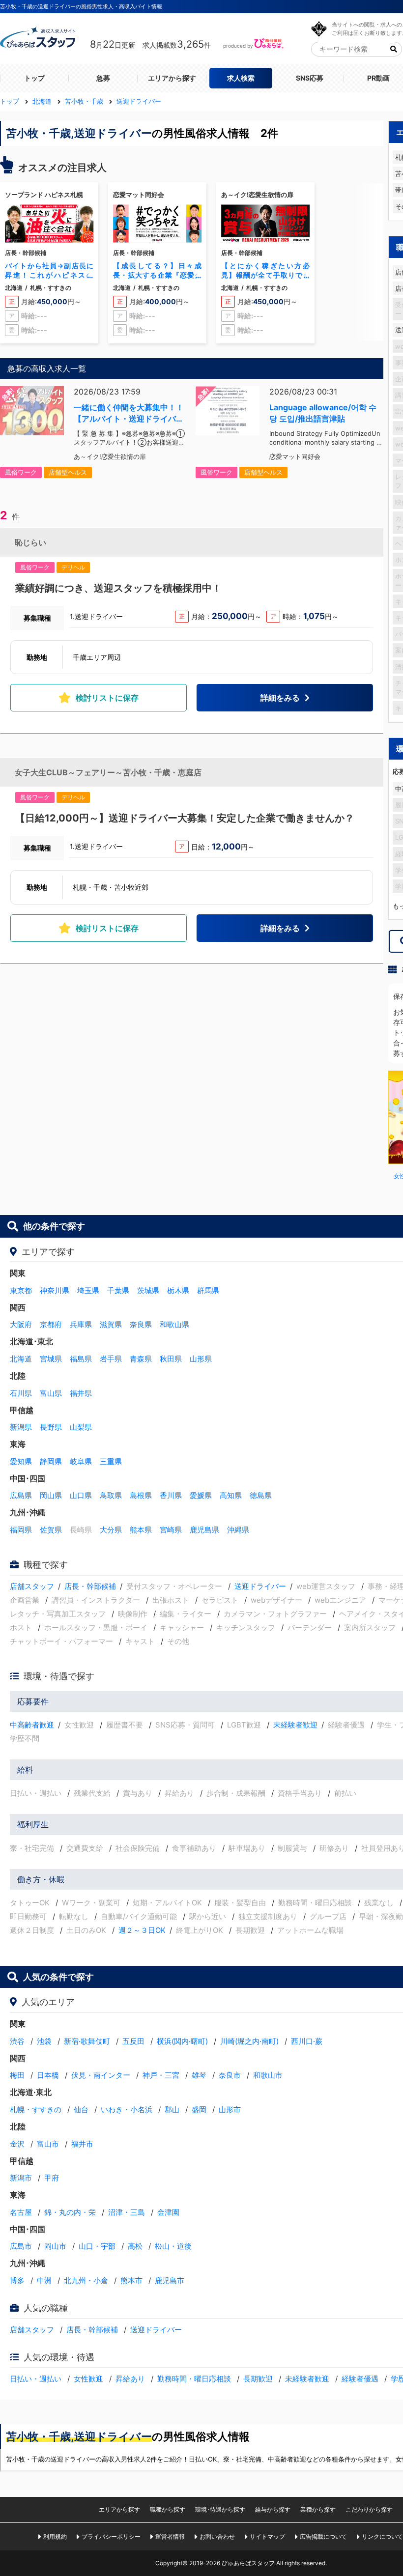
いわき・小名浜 (127, 2109)
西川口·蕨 (307, 2041)
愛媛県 (201, 1495)
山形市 (230, 2109)
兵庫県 (81, 1324)
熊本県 (141, 1530)
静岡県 (51, 1461)
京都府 (51, 1324)
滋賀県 (111, 1324)
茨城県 (148, 1290)
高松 (135, 2246)
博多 (17, 2280)
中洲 (44, 2280)
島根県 (141, 1495)
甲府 (52, 2178)
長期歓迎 (258, 2379)
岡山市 (55, 2246)
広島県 (21, 1495)
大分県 (111, 1530)
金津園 (168, 2212)
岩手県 (111, 1359)
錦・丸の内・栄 (70, 2212)
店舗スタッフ (32, 1586)
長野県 (51, 1427)
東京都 (21, 1290)
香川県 (171, 1495)
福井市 (82, 2144)
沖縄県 (238, 1530)
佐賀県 (51, 1530)
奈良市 (230, 2075)
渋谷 (17, 2041)
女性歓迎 (88, 2379)
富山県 (51, 1393)
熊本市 (131, 2280)
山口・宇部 (97, 2246)
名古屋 (21, 2212)
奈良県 (141, 1324)
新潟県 (21, 1427)
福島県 (81, 1359)
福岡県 (21, 1530)
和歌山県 (174, 1324)
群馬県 (208, 1290)
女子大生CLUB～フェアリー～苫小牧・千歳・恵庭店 (108, 772)
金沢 (17, 2144)
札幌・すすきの (36, 2109)
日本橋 (48, 2075)
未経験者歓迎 (295, 1725)
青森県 (141, 1359)
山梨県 (81, 1427)
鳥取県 (111, 1495)
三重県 (111, 1461)
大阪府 (21, 1324)
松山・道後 (173, 2246)
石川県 (21, 1393)
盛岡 (199, 2109)
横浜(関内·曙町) (182, 2041)
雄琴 (199, 2075)
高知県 (231, 1495)
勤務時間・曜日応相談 (194, 2379)
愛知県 (21, 1461)
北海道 (21, 1359)
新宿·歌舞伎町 (87, 2041)
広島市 (21, 2246)
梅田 (17, 2075)
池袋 (44, 2041)
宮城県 (51, 1359)
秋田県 (171, 1359)
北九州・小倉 (86, 2280)
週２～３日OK (142, 1930)
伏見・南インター (101, 2075)
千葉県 (118, 1290)
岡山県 (51, 1495)
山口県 (81, 1495)
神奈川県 (55, 1290)
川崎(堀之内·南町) (249, 2041)
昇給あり (130, 2379)
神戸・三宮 (161, 2075)
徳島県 (261, 1495)
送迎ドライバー (260, 1586)
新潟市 (21, 2178)
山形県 (201, 1359)
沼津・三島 (127, 2212)
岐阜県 (81, 1461)
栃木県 (178, 1290)
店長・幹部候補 (90, 1586)
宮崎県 (171, 1530)
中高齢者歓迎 (32, 1725)
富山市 (48, 2144)
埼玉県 (88, 1290)
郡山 (172, 2109)
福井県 (81, 1393)
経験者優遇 (360, 2379)
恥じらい (30, 542)
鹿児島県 (204, 1530)
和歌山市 (268, 2075)
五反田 (133, 2041)
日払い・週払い (36, 2379)
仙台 (81, 2109)
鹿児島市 (170, 2280)
